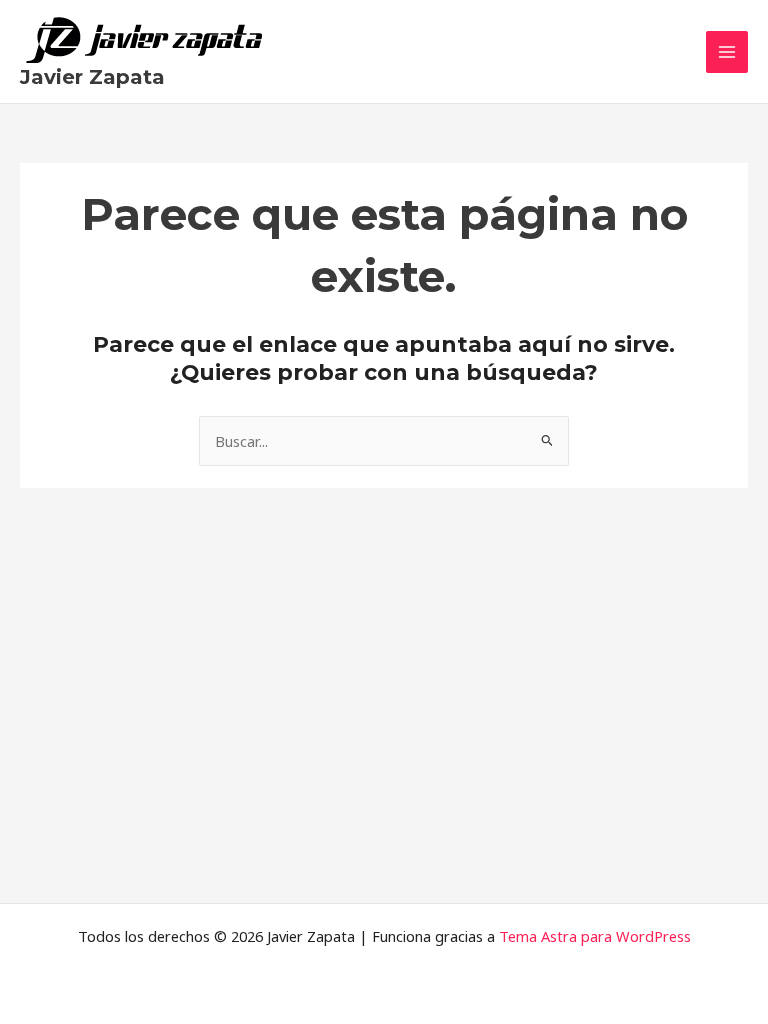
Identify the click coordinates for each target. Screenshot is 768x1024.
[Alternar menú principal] (727, 52)
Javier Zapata (92, 77)
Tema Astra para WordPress (595, 936)
